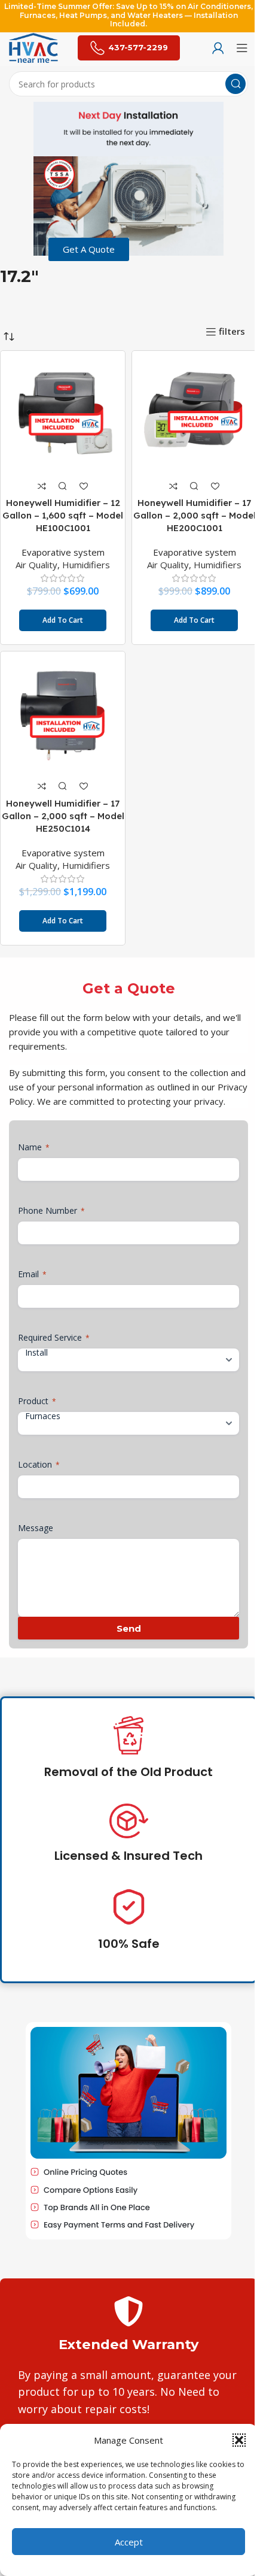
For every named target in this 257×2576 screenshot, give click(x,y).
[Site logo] (33, 47)
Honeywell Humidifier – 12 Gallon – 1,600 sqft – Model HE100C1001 (63, 515)
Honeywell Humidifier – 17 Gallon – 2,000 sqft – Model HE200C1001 (195, 515)
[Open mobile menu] (242, 48)
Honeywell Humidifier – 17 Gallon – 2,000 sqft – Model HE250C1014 (63, 816)
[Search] (235, 84)
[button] (239, 2440)
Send (129, 1628)
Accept (129, 2542)
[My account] (218, 48)
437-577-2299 (138, 47)
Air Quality (36, 565)
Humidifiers (86, 565)
